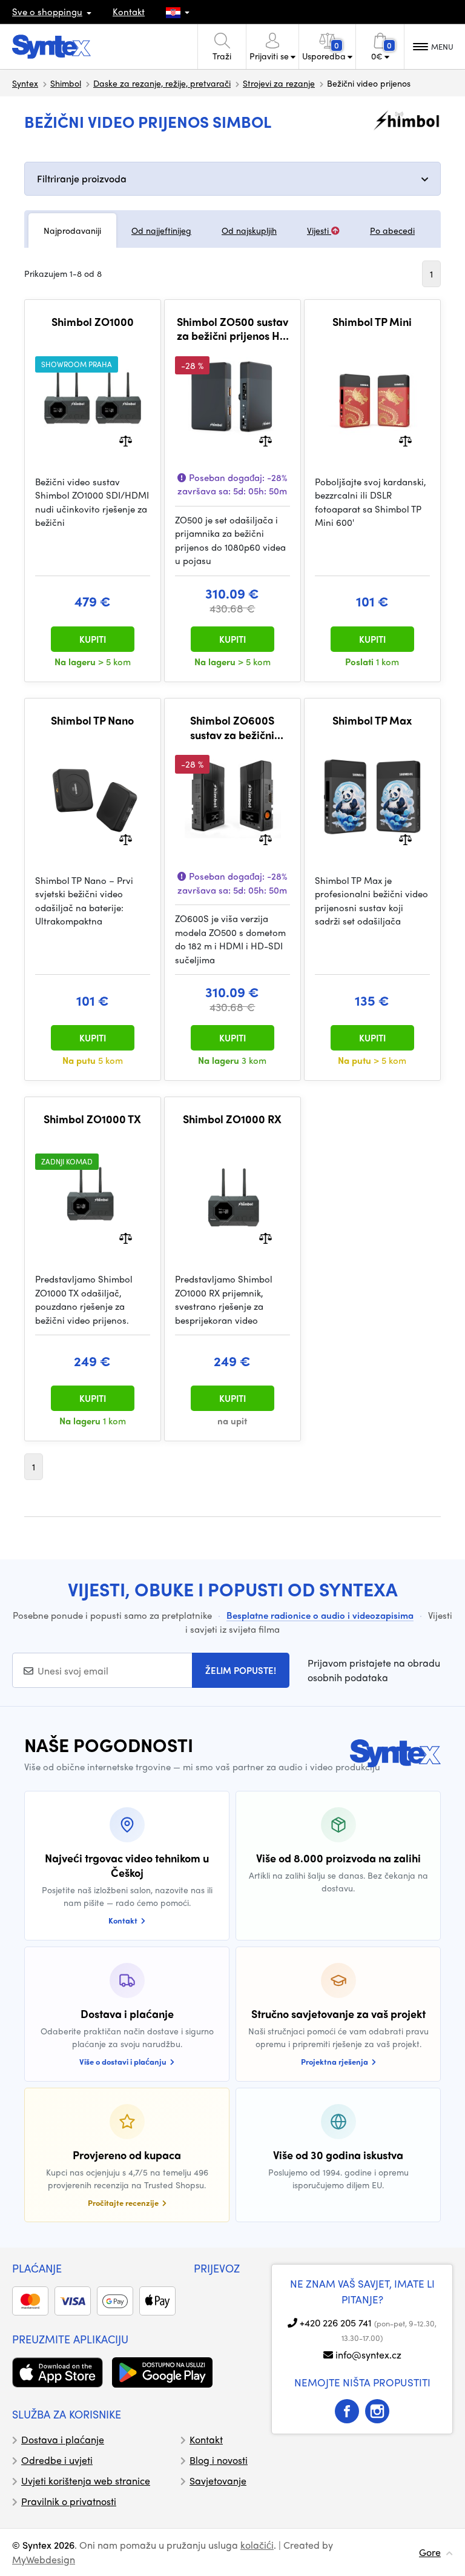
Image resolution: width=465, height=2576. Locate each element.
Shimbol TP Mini (372, 322)
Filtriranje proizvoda (82, 178)
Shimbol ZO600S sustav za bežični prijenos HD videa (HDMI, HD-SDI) (232, 727)
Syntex (25, 83)
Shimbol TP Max (372, 720)
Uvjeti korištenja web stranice (86, 2481)
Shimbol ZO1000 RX (232, 1119)
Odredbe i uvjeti (57, 2460)
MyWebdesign (44, 2559)
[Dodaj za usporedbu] (126, 440)
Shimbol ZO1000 (93, 322)
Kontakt (129, 12)
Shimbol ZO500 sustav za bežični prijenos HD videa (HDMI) (232, 329)
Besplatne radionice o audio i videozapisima (320, 1615)
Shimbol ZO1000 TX (92, 1119)
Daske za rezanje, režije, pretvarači (162, 83)
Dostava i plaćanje (63, 2439)
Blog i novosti (219, 2460)
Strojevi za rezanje (279, 83)
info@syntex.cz (368, 2355)
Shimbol (66, 83)
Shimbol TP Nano (92, 720)
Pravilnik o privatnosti (69, 2501)
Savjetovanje (218, 2481)
